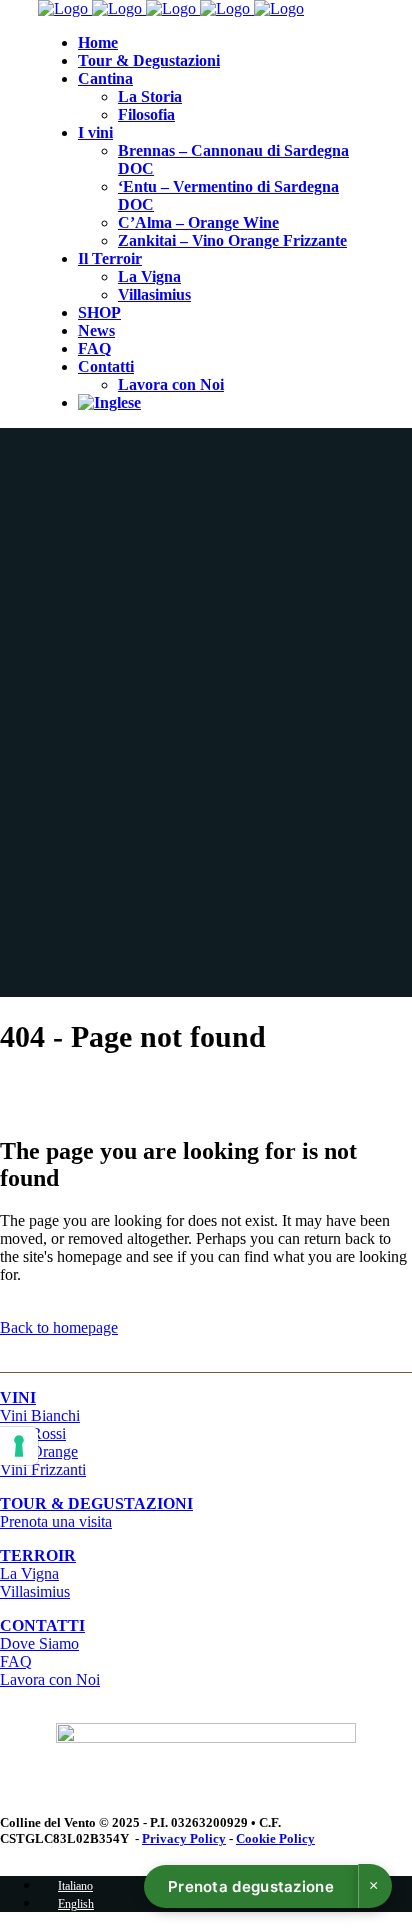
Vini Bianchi (40, 1415)
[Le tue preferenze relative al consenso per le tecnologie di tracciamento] (19, 1446)
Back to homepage (59, 1327)
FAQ (16, 1661)
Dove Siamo (39, 1643)
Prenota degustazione (251, 1886)
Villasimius (35, 1591)
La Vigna (29, 1573)
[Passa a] (109, 402)
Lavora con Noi (50, 1679)
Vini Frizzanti (43, 1469)
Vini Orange (39, 1451)
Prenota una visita (96, 1512)
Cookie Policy (275, 1838)
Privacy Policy (184, 1838)
